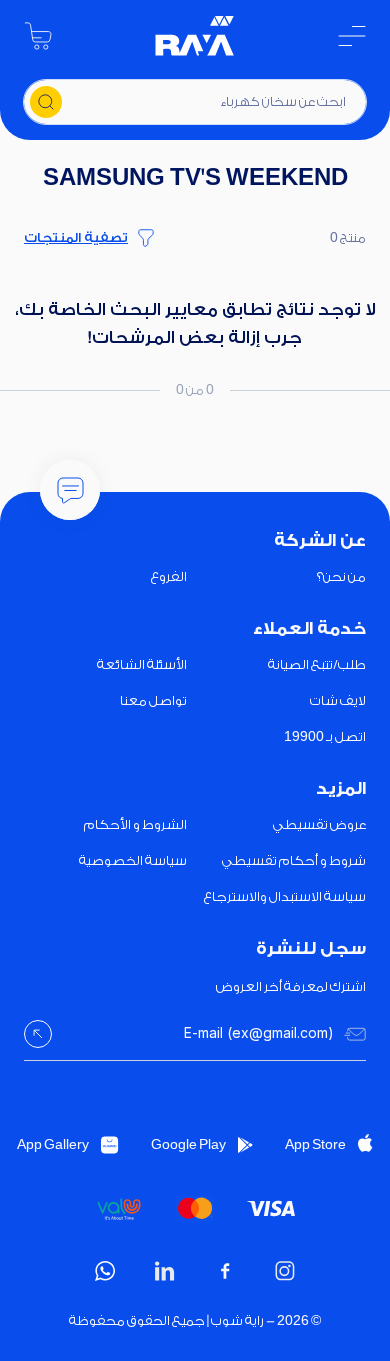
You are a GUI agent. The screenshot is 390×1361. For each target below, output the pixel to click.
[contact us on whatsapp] (105, 1271)
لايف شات (338, 700)
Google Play (188, 1144)
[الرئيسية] (195, 36)
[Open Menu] (352, 36)
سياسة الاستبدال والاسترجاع (285, 896)
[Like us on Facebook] (225, 1271)
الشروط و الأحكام (135, 824)
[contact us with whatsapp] (70, 490)
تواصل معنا (153, 700)
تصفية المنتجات (76, 237)
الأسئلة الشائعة (142, 664)
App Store (315, 1144)
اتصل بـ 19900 (325, 736)
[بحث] (46, 102)
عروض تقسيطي (319, 824)
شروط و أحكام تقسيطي (294, 860)
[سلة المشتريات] (38, 36)
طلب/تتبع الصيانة (317, 664)
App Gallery (53, 1144)
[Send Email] (38, 1034)
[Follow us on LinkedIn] (165, 1271)
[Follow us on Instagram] (285, 1271)
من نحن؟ (341, 576)
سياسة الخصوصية (133, 860)
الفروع (169, 576)
